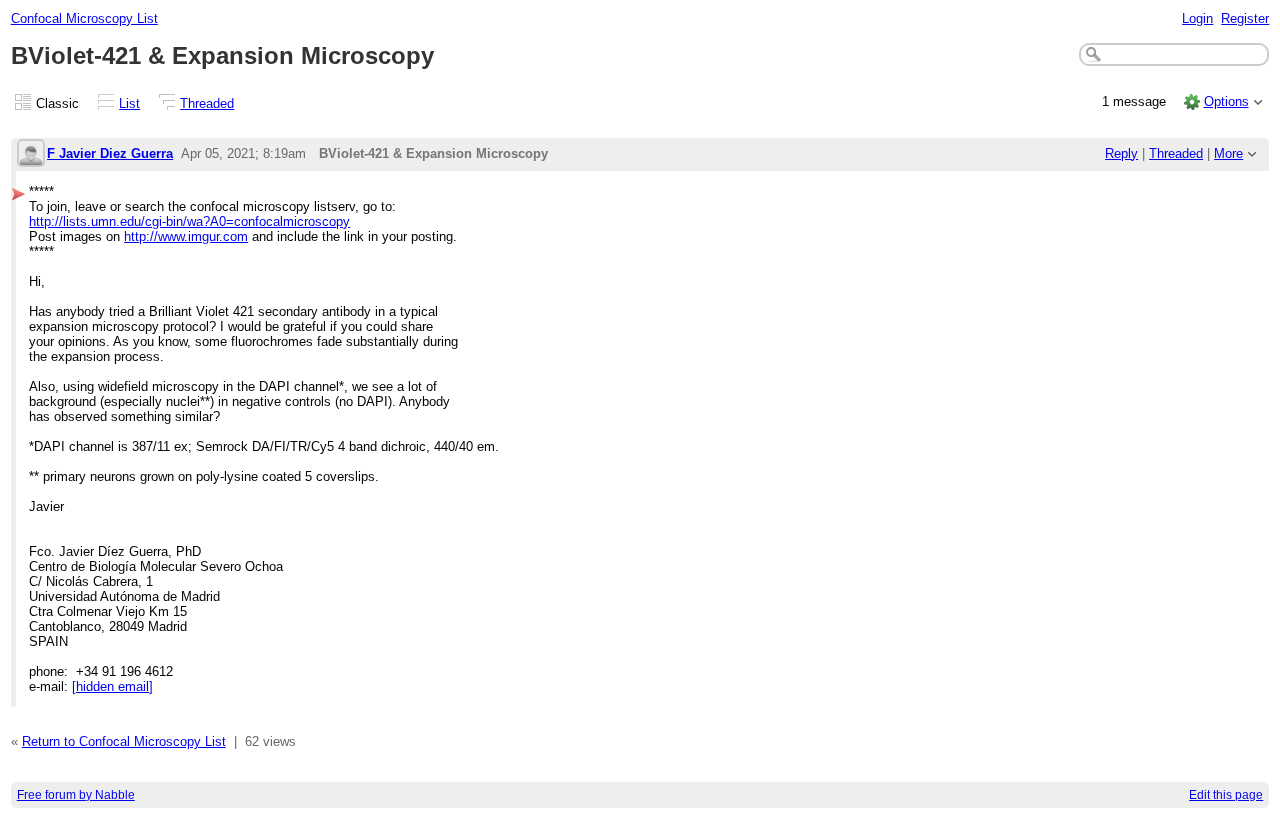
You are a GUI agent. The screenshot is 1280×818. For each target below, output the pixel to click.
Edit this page (1226, 795)
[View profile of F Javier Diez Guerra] (31, 154)
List (129, 103)
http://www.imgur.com (186, 236)
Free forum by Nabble (76, 795)
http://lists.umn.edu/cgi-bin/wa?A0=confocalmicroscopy (189, 221)
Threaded (207, 103)
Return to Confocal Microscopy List (124, 741)
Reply (1121, 153)
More (1228, 153)
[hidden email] (112, 686)
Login (1197, 18)
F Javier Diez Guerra (110, 153)
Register (1245, 18)
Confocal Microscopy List (84, 18)
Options (1226, 101)
